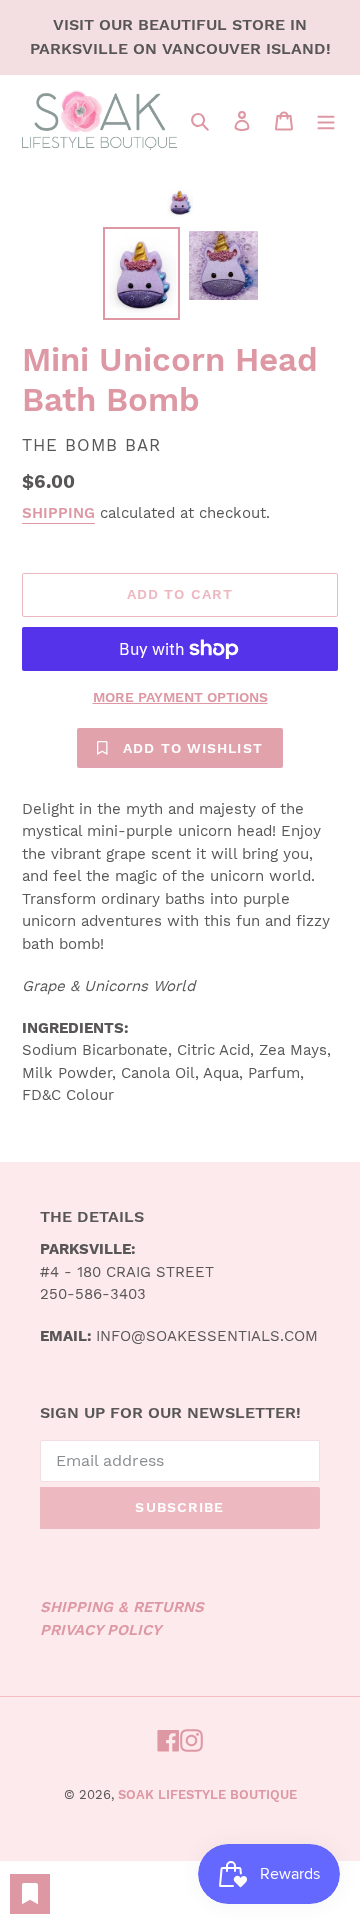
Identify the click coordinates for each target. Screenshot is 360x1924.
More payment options (180, 697)
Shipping (58, 513)
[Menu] (326, 120)
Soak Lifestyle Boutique (207, 1794)
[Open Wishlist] (30, 1894)
